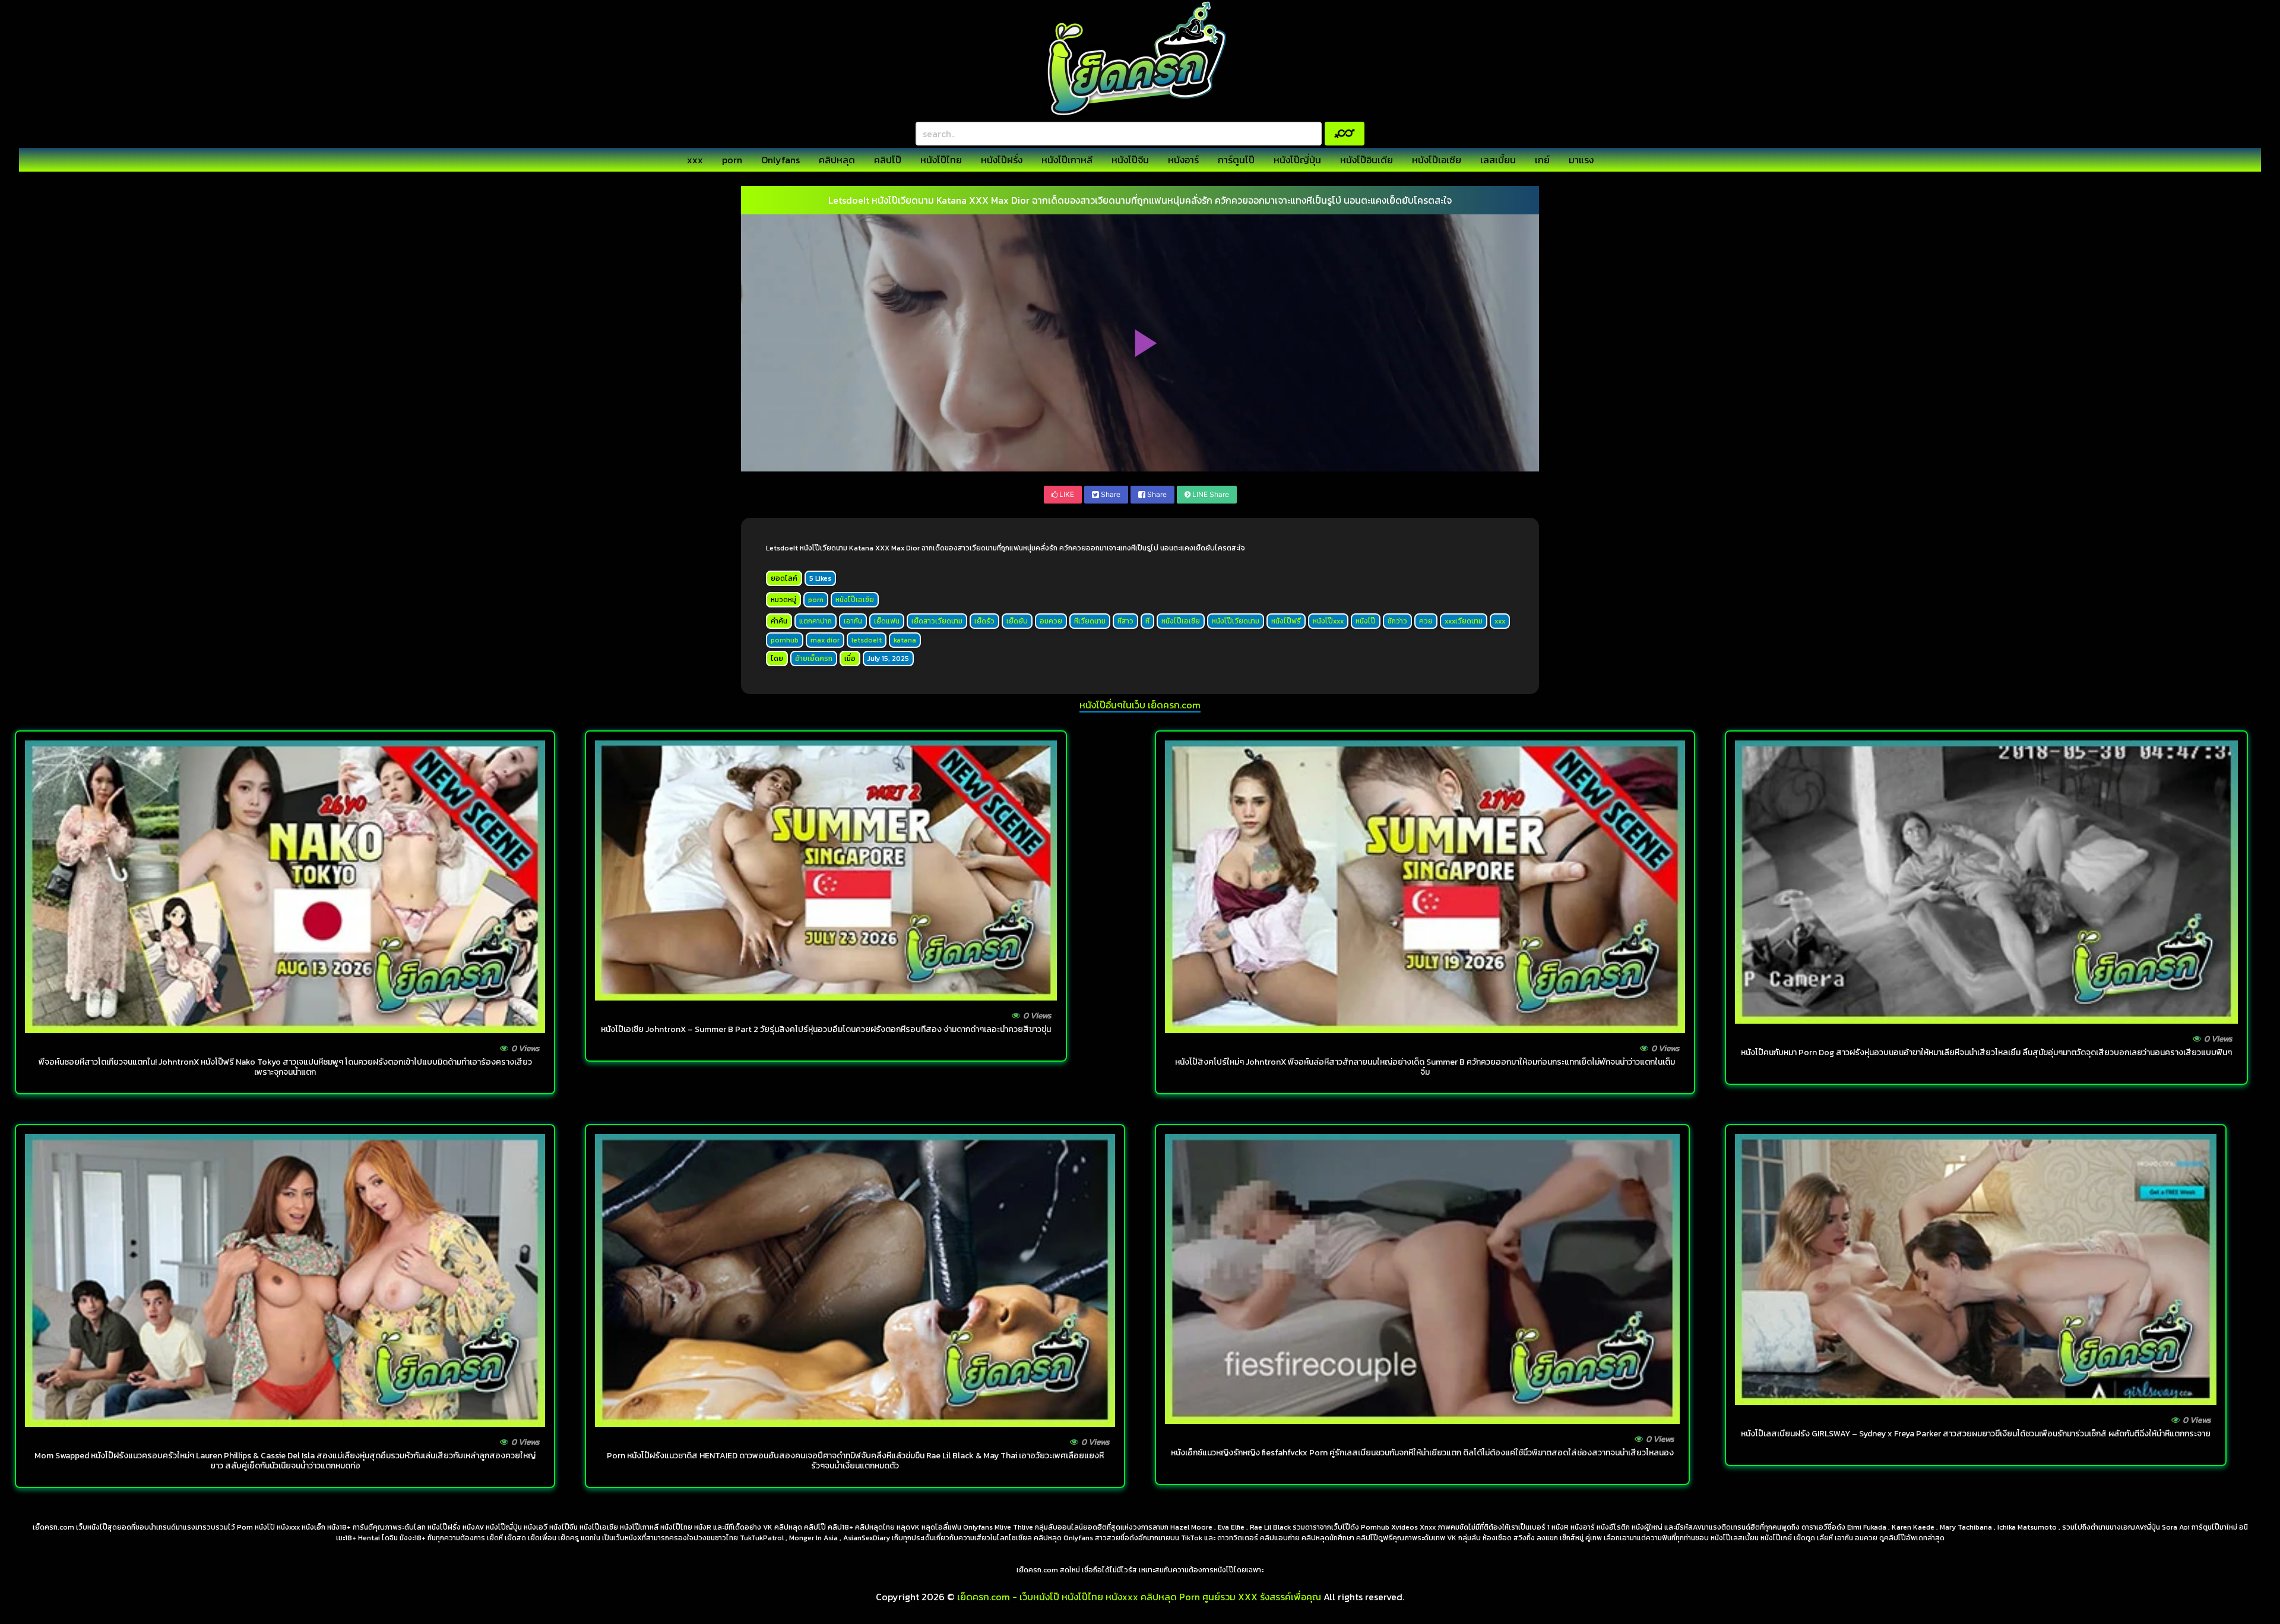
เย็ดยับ (1017, 621)
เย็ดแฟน (887, 621)
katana (905, 640)
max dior (825, 640)
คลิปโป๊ (888, 160)
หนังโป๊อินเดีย (1367, 160)
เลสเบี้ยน (1498, 160)
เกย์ (1542, 160)
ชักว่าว (1397, 621)
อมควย (1051, 621)
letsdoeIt (867, 640)
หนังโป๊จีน (1130, 160)
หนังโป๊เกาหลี (1067, 160)
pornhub (785, 640)
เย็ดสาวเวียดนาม (937, 621)
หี (1147, 621)
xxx (695, 160)
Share (1110, 494)
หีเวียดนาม (1090, 621)
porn (732, 160)
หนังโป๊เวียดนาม (1236, 621)
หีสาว (1125, 621)
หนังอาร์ (1183, 160)
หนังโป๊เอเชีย (1437, 160)
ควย (1426, 621)
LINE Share (1210, 494)
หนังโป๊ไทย (941, 160)
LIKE (1066, 494)
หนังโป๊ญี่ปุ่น (1297, 160)
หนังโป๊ (1366, 621)
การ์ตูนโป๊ (1236, 160)
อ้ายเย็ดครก (814, 659)
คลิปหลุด (837, 160)
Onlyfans (780, 160)
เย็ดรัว (984, 621)
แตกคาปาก (816, 621)
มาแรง (1581, 160)
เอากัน (853, 621)
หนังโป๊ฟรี (1286, 621)
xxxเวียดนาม (1464, 621)
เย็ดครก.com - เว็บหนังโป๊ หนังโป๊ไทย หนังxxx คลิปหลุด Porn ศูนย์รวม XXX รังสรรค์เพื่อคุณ (1139, 1597)
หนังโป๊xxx (1328, 621)
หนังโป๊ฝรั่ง (1002, 160)
